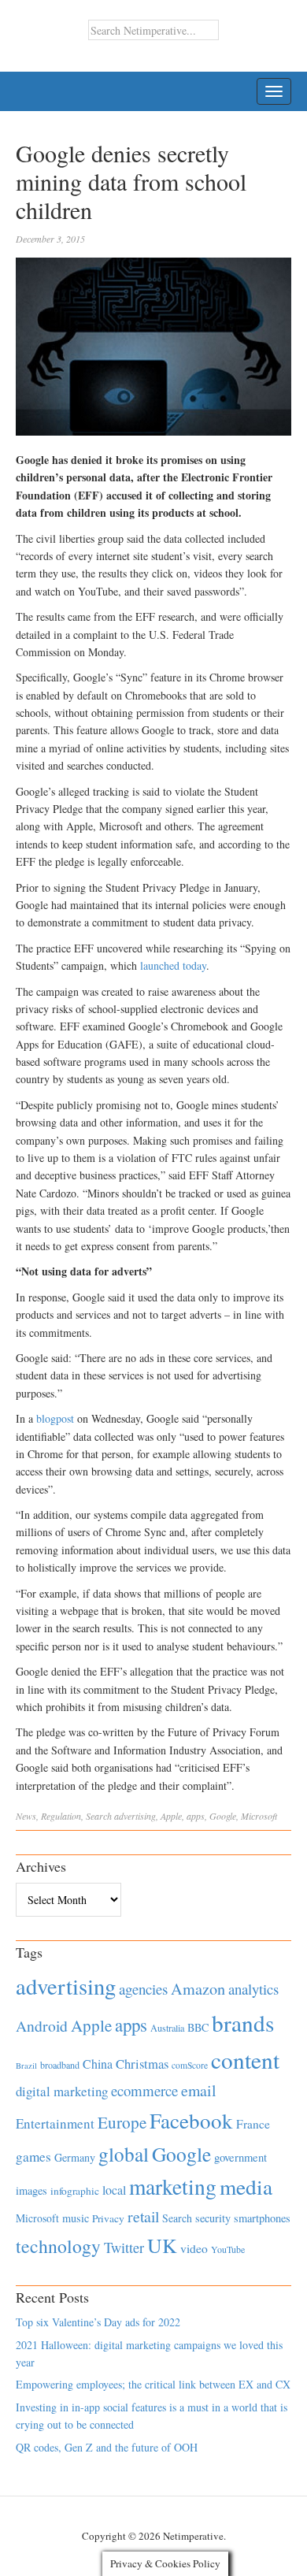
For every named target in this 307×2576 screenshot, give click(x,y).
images (31, 2190)
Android (42, 2026)
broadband (60, 2065)
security (213, 2218)
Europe (122, 2122)
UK (162, 2245)
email (199, 2090)
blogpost (55, 1418)
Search (99, 1816)
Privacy (108, 2218)
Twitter (124, 2248)
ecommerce (144, 2090)
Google (223, 1816)
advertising (135, 1816)
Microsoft (259, 1816)
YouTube (228, 2249)
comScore (190, 2065)
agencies (143, 1989)
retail (143, 2216)
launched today (173, 965)
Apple (171, 1816)
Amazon (198, 1989)
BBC (198, 2027)
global (124, 2154)
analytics (253, 1989)
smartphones (262, 2218)
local (114, 2190)
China (98, 2064)
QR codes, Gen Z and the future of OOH (107, 2447)
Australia (167, 2028)
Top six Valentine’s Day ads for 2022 (98, 2322)
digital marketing (62, 2091)
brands (243, 2023)
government (240, 2157)
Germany (75, 2157)
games (33, 2157)
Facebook (191, 2120)
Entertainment (55, 2123)
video (194, 2248)
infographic (75, 2191)
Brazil (26, 2066)
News (26, 1816)
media (246, 2186)
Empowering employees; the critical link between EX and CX (153, 2384)
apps (196, 1816)
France (253, 2124)
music (76, 2218)
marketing (173, 2186)
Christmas (142, 2064)
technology (58, 2246)
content (245, 2060)
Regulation (61, 1816)
